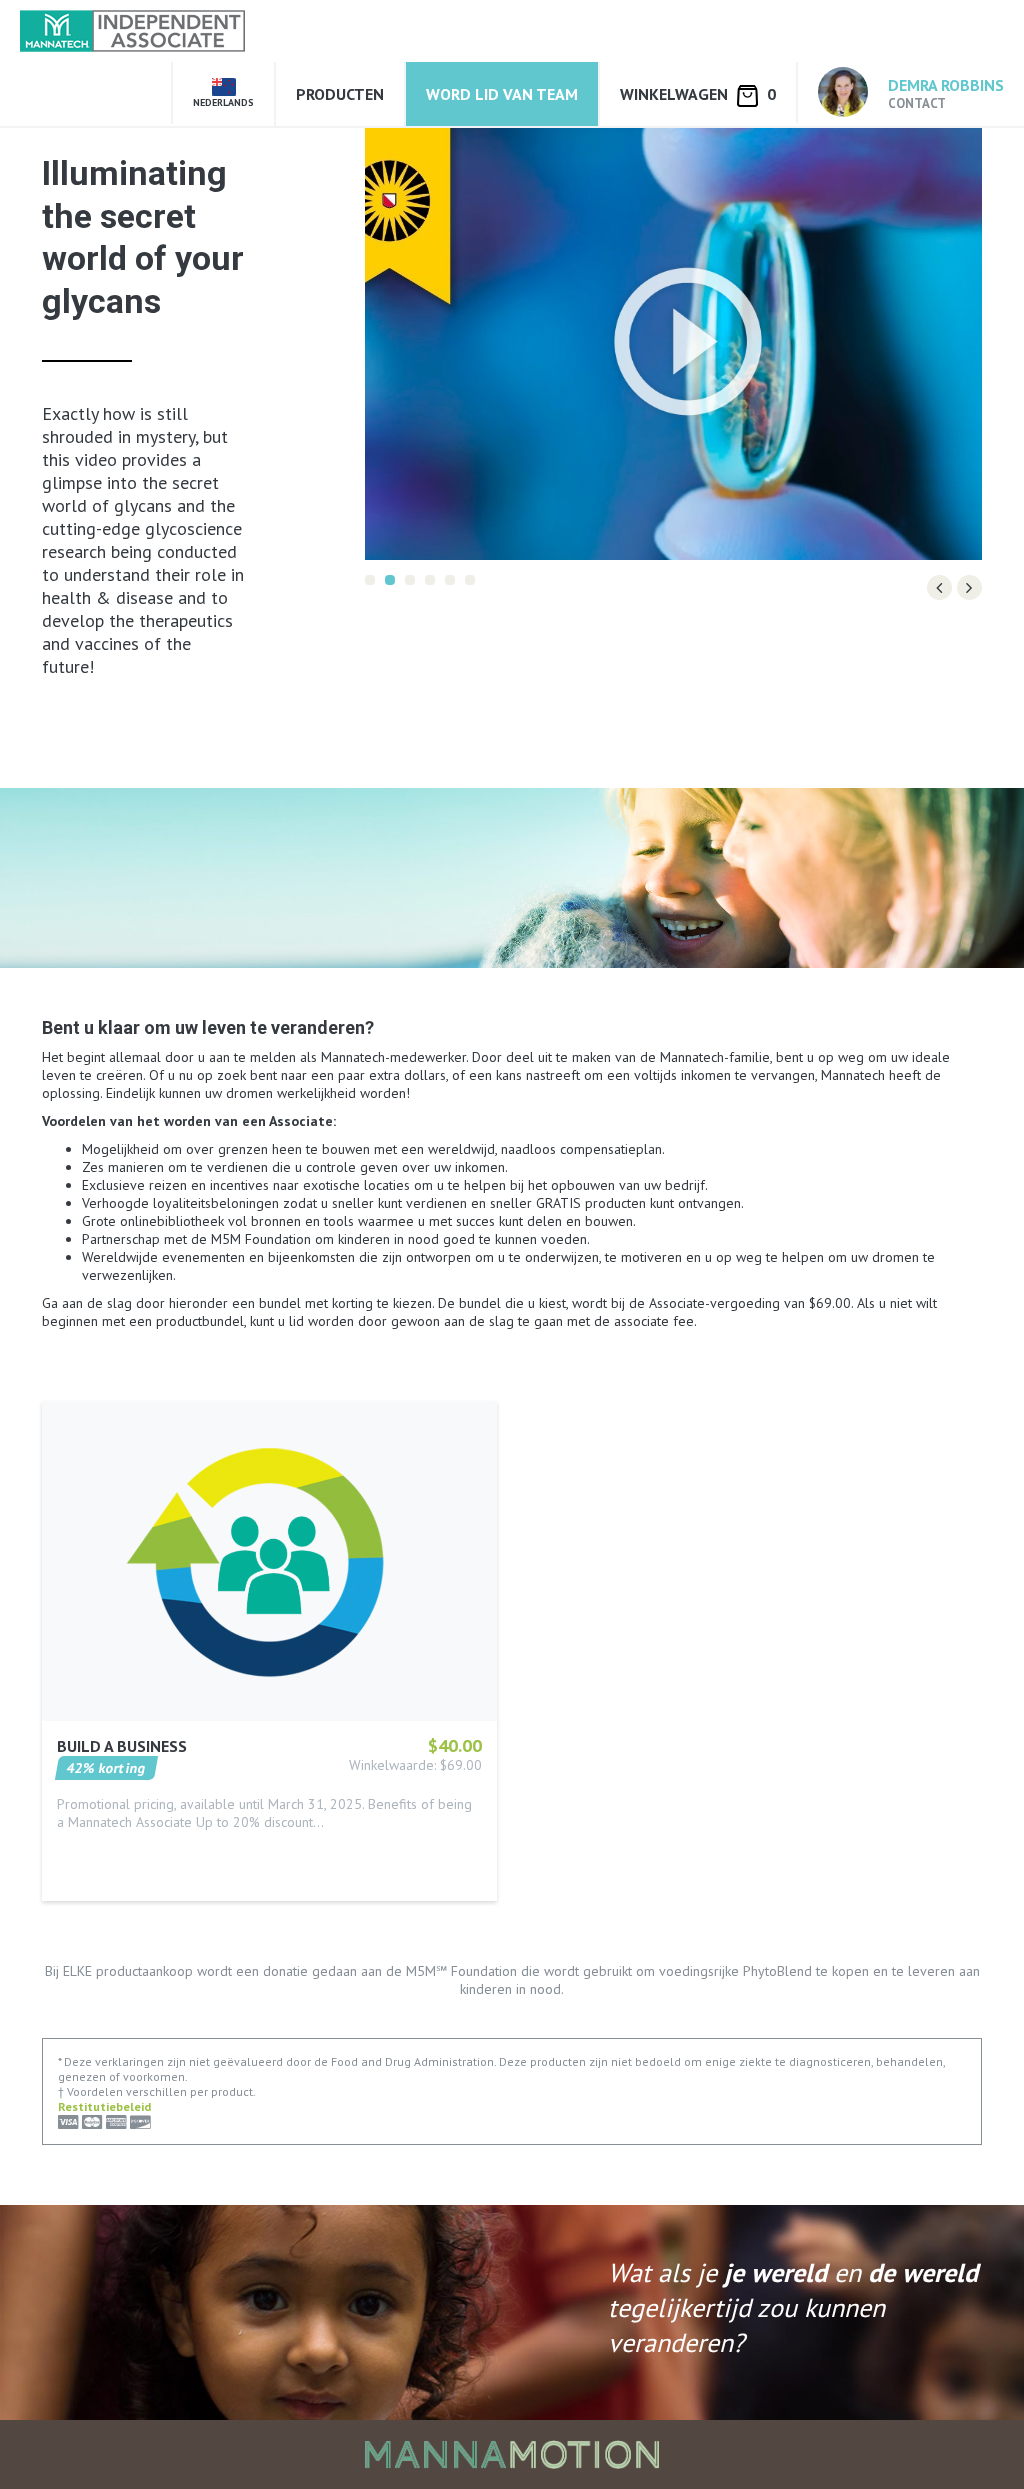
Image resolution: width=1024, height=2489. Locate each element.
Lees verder (95, 1850)
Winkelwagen (698, 94)
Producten (340, 94)
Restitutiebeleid (104, 2106)
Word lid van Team (502, 94)
